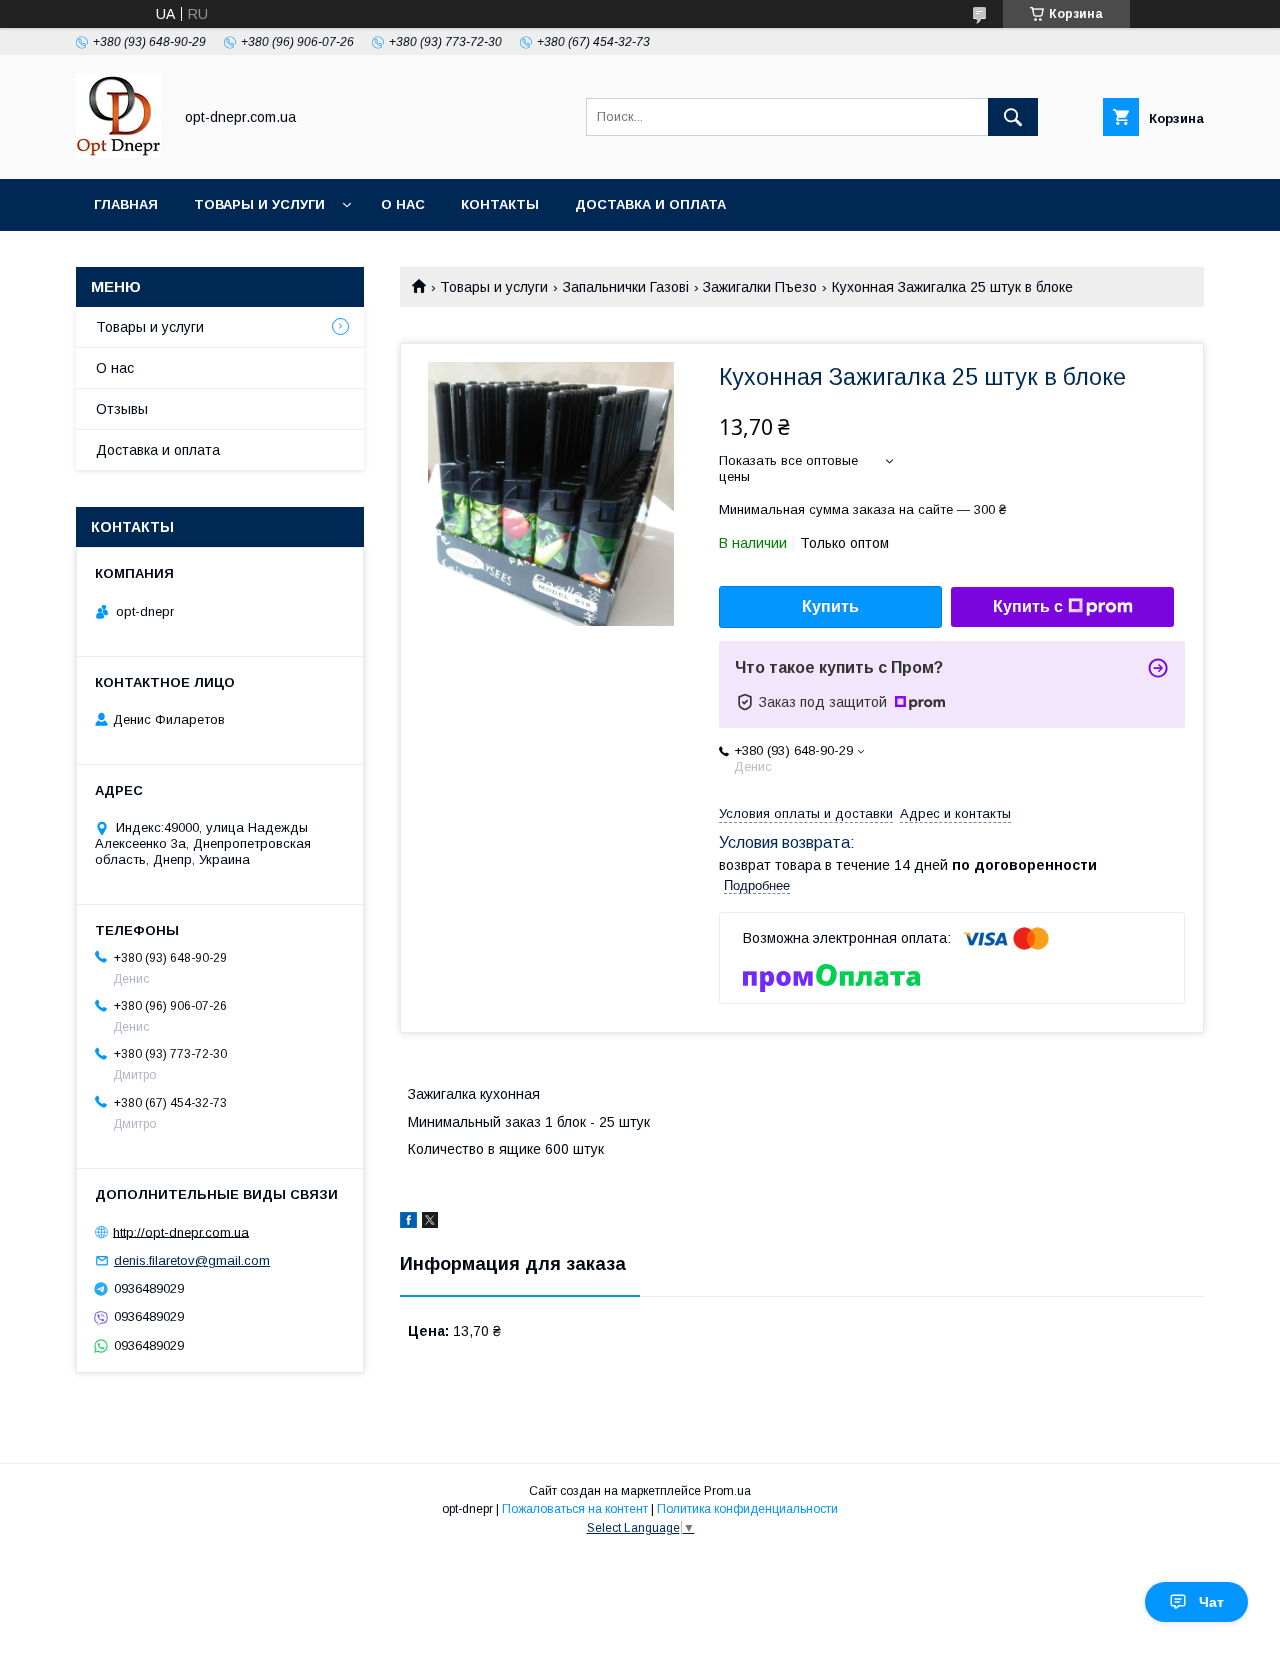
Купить (830, 606)
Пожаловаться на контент (575, 1509)
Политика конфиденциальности (747, 1509)
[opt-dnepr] (118, 153)
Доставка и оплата (650, 204)
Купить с (1028, 606)
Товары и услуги (259, 204)
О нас (403, 204)
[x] (430, 1223)
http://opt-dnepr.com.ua (181, 1231)
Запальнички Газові (626, 287)
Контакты (500, 204)
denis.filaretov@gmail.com (192, 1260)
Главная (126, 204)
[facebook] (408, 1223)
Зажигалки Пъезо (760, 287)
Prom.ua (727, 1491)
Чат (1211, 1602)
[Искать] (1013, 117)
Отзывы (122, 409)
